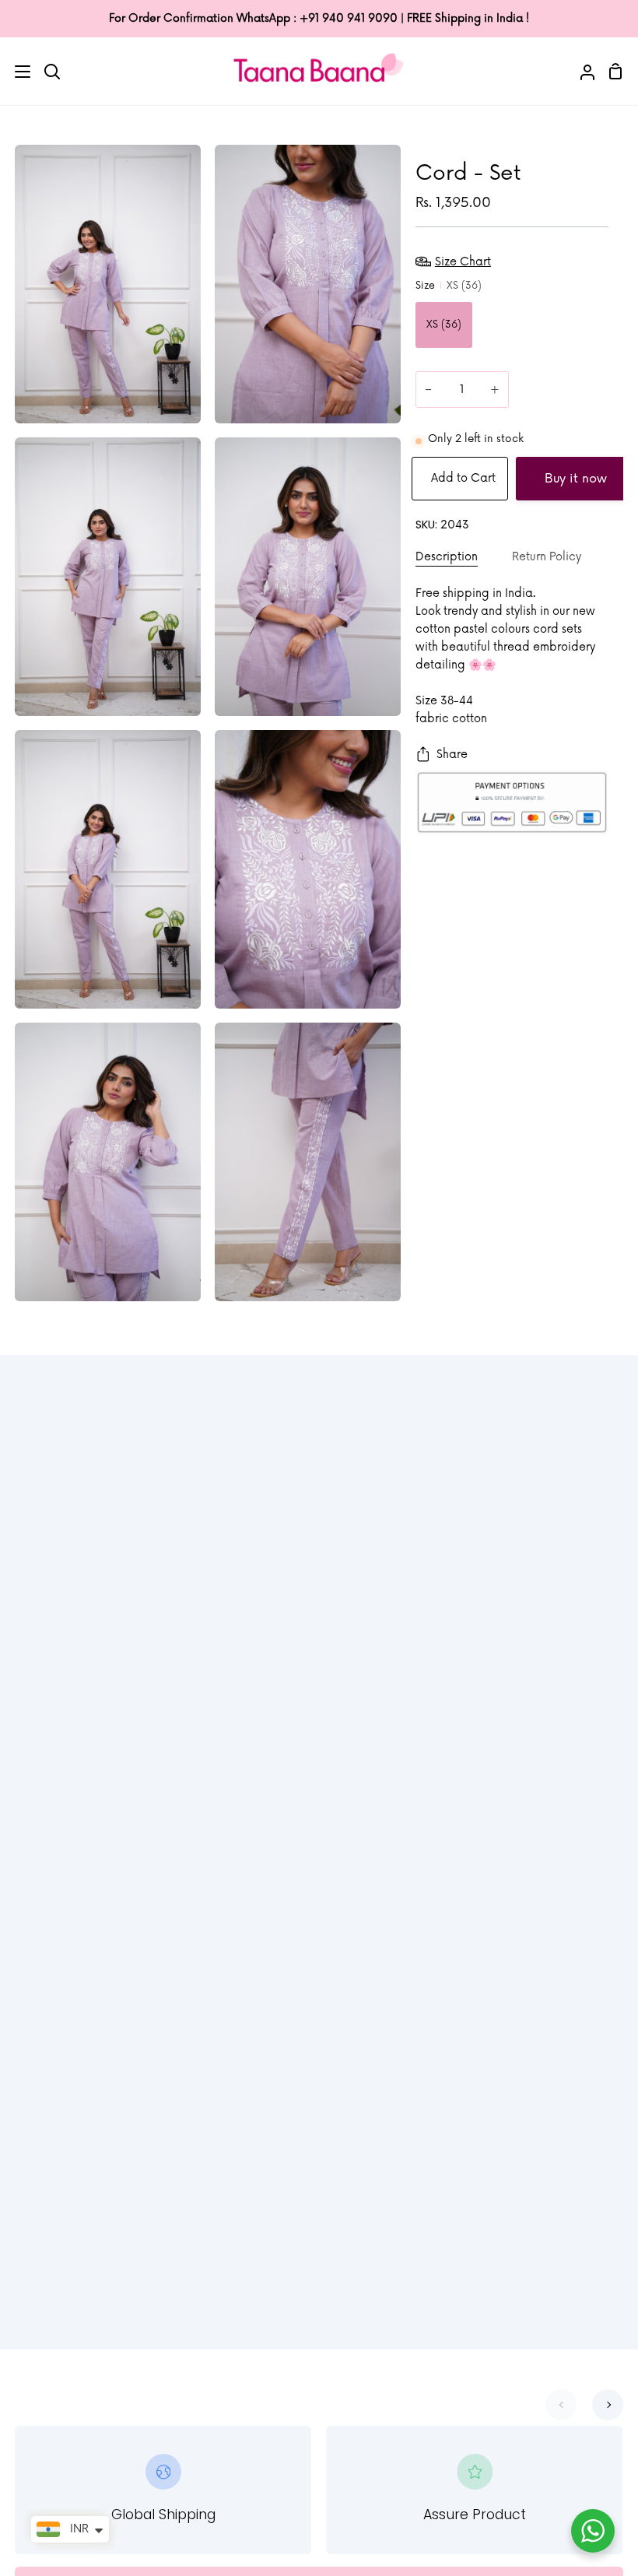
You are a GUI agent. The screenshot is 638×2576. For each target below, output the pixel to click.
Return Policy (547, 557)
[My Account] (581, 71)
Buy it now (576, 479)
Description (447, 557)
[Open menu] (16, 72)
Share (452, 755)
